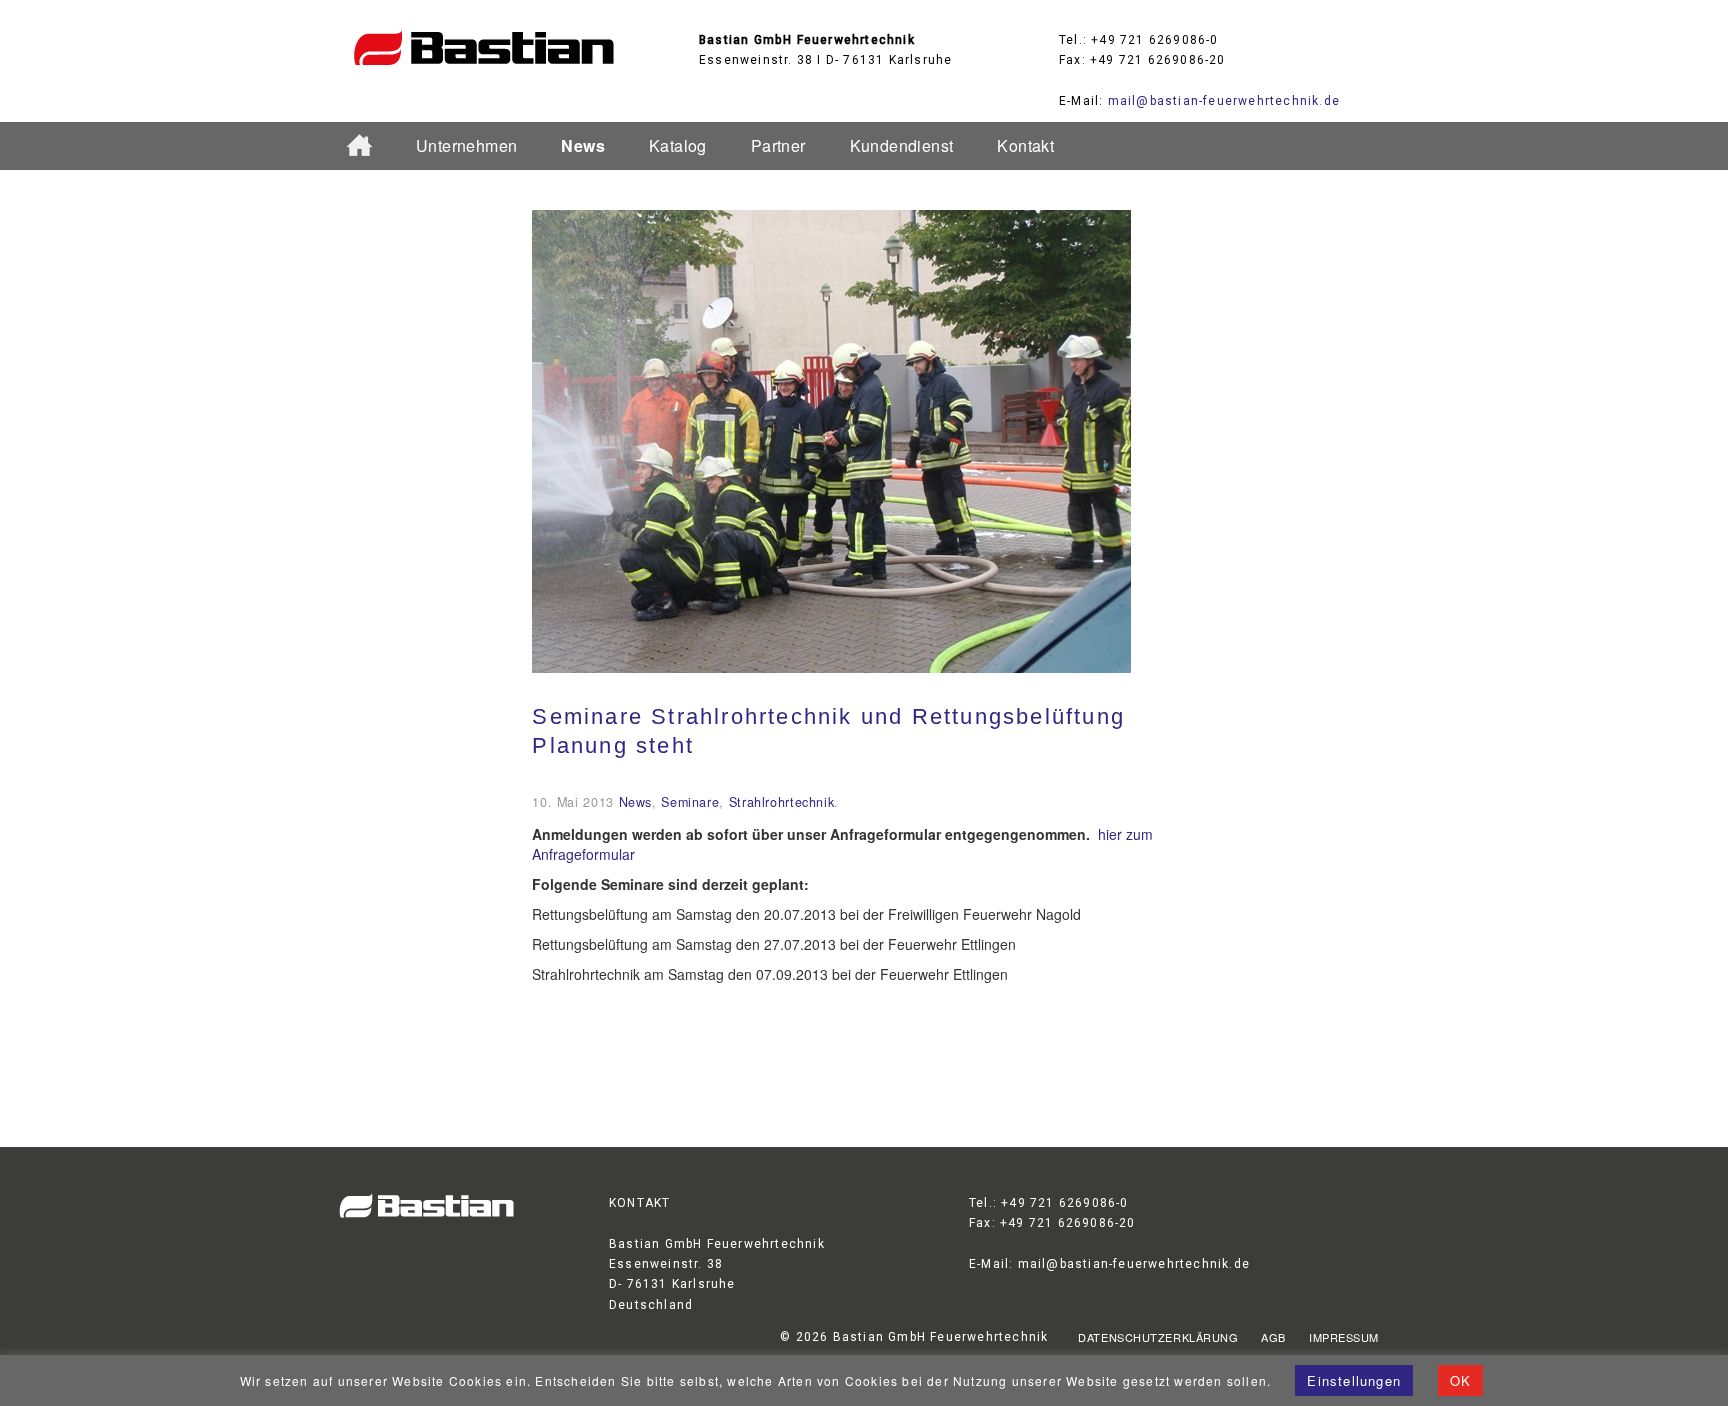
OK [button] (1460, 1380)
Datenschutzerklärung (1158, 1337)
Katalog (678, 145)
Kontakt (1025, 145)
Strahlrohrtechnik (782, 802)
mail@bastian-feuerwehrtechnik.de (1224, 101)
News (583, 145)
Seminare (690, 802)
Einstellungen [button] (1354, 1380)
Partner (778, 145)
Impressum (1344, 1337)
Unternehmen (466, 145)
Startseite (368, 147)
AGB (1273, 1337)
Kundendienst (902, 145)
